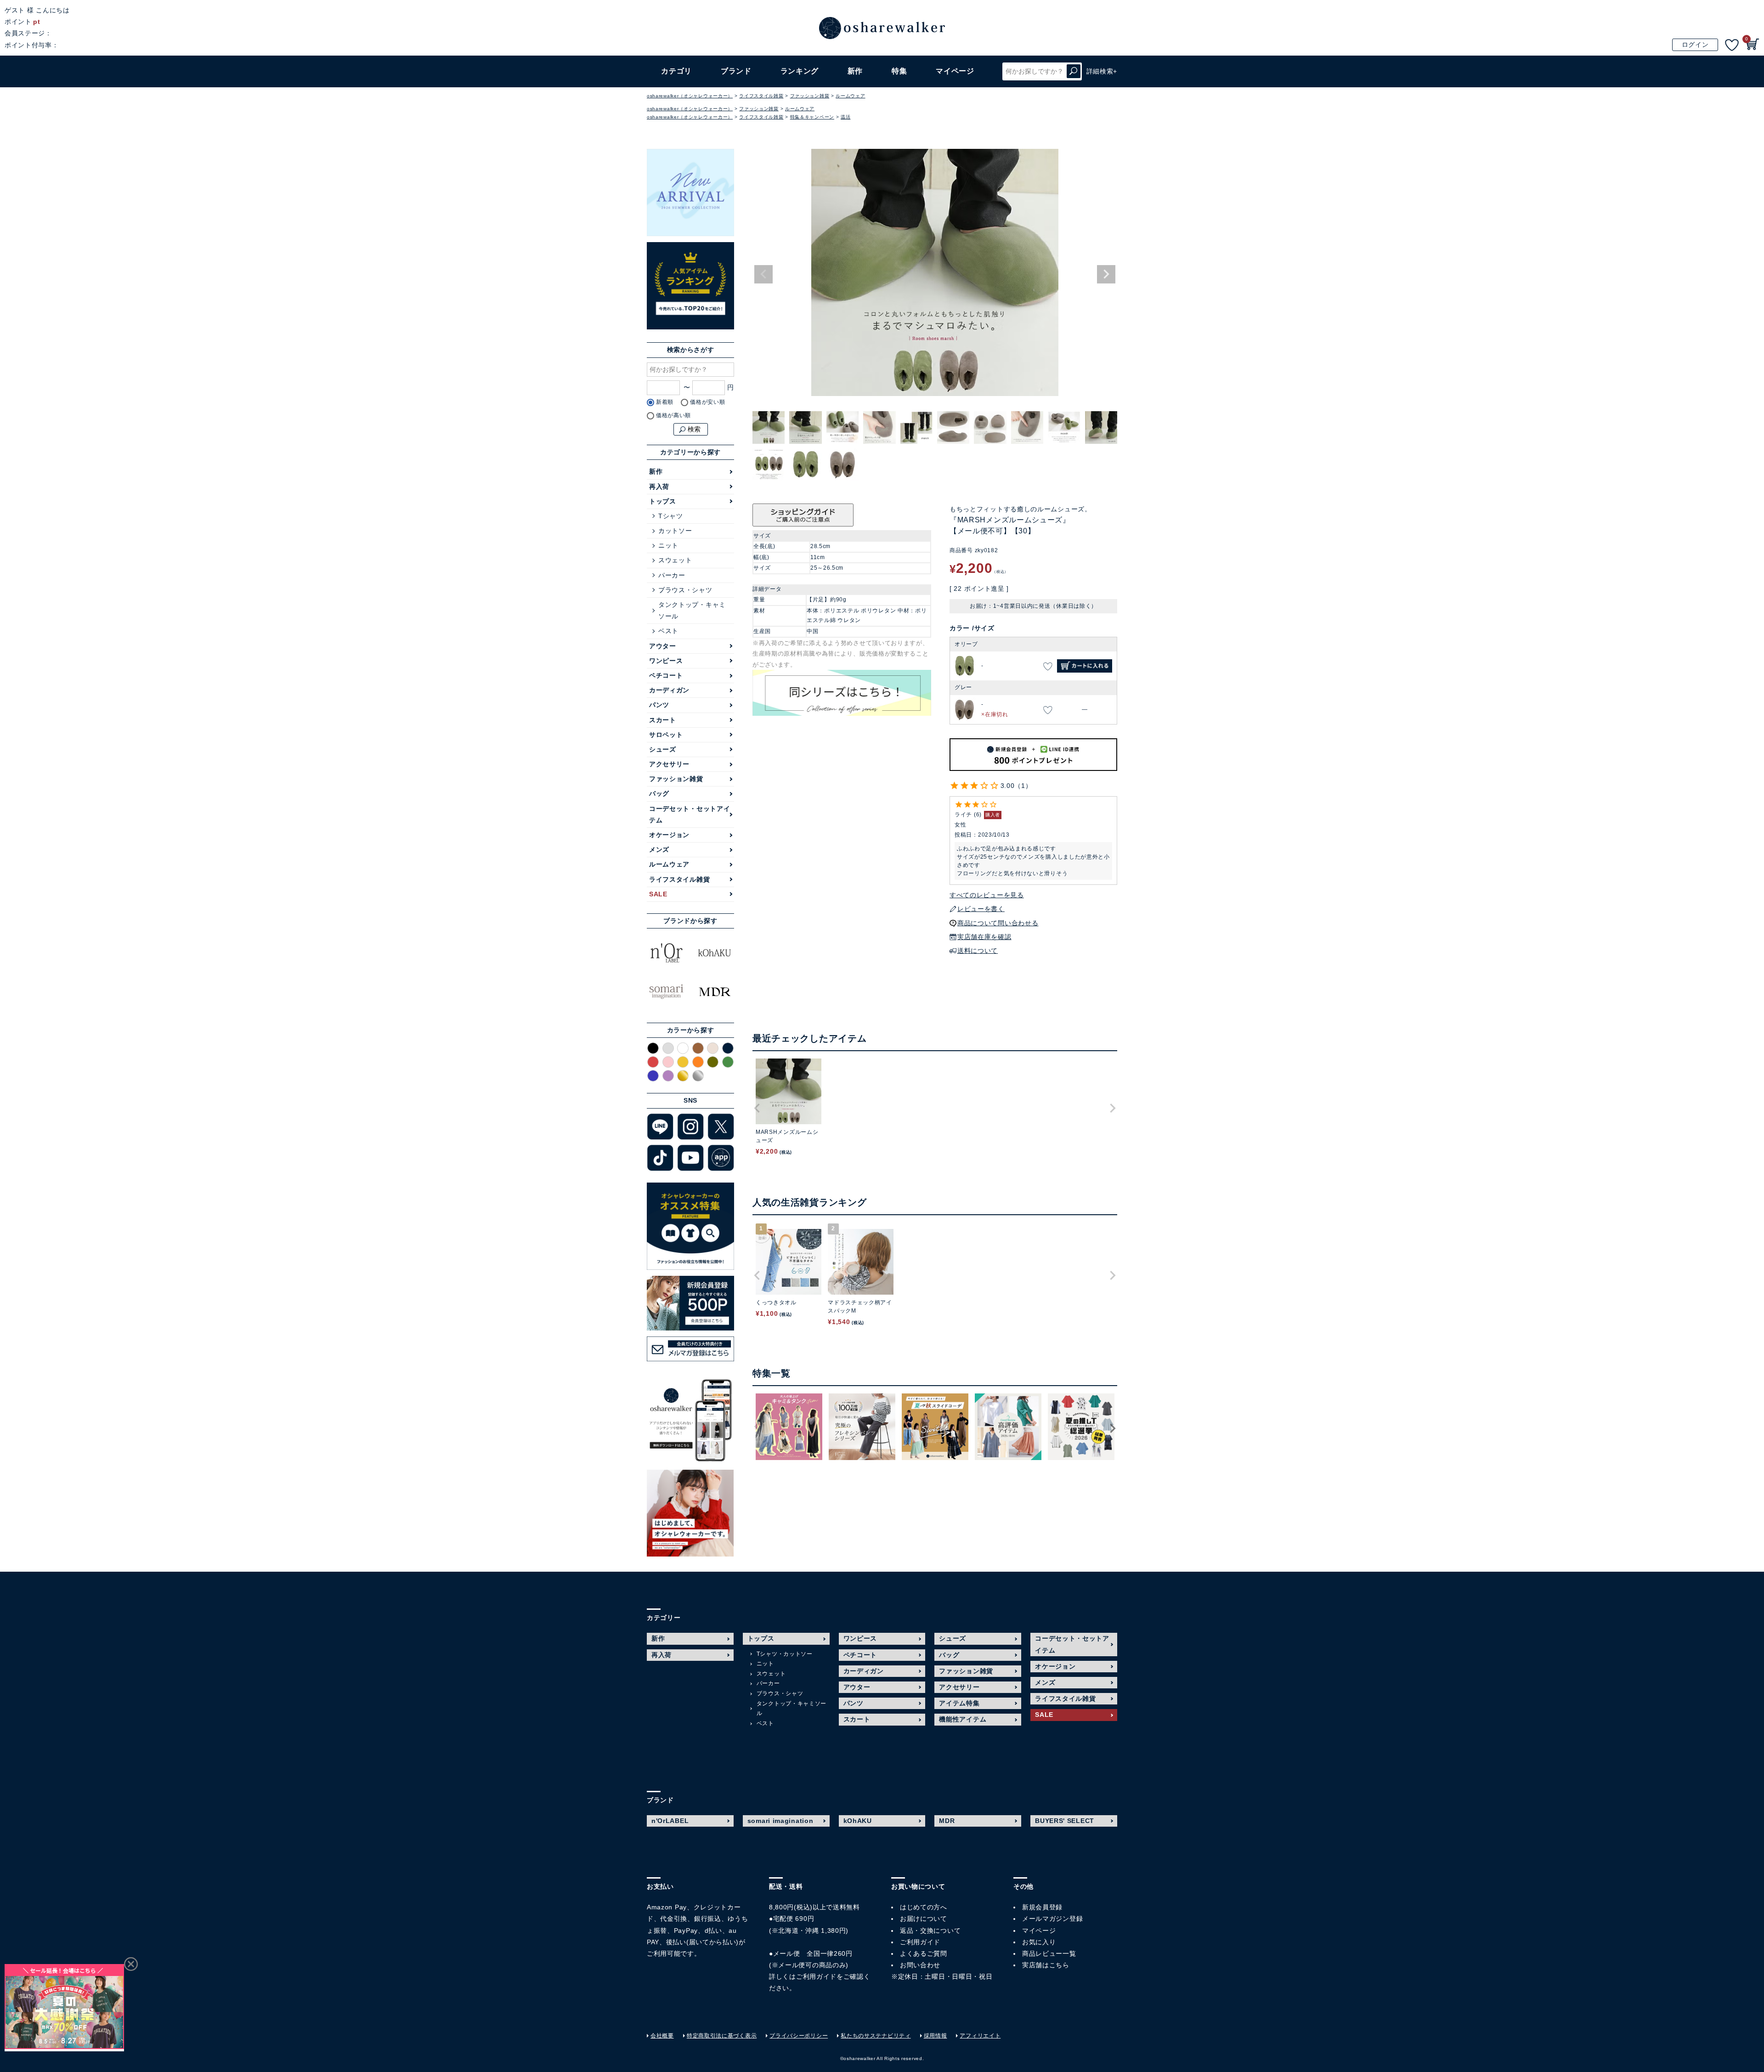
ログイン (1695, 45)
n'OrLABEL (670, 1821)
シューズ (663, 749)
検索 (1074, 71)
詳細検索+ (1102, 71)
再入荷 (659, 487)
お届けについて (924, 1919)
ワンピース (666, 661)
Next (1106, 274)
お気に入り (1039, 1942)
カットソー (675, 531)
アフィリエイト (980, 2036)
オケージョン (669, 835)
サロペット (666, 735)
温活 (845, 117)
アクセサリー (669, 764)
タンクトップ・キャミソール (692, 610)
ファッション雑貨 (810, 96)
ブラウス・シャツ (685, 590)
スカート (663, 720)
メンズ (659, 849)
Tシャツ (671, 516)
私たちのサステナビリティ (876, 2036)
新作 (855, 71)
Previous (763, 274)
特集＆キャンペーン (812, 117)
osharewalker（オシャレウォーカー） (690, 96)
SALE (658, 894)
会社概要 (662, 2036)
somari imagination (780, 1821)
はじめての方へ (924, 1907)
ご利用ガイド (816, 1976)
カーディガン (669, 690)
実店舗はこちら (1046, 1965)
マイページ (1039, 1930)
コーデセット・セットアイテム (690, 814)
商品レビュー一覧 (1049, 1953)
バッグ (659, 793)
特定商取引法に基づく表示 (722, 2036)
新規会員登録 (1042, 1907)
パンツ (659, 705)
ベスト (668, 631)
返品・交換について (930, 1930)
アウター (663, 646)
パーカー (672, 575)
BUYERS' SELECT (1065, 1821)
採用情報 (936, 2036)
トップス (663, 501)
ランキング (800, 71)
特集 (899, 71)
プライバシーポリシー (799, 2036)
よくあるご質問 (924, 1953)
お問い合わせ (920, 1965)
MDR (947, 1821)
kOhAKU (858, 1821)
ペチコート (666, 675)
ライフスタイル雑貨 (761, 96)
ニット (668, 545)
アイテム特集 (959, 1703)
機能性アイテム (963, 1719)
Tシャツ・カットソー (785, 1654)
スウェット (675, 560)
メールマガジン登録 (1052, 1919)
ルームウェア (850, 96)
